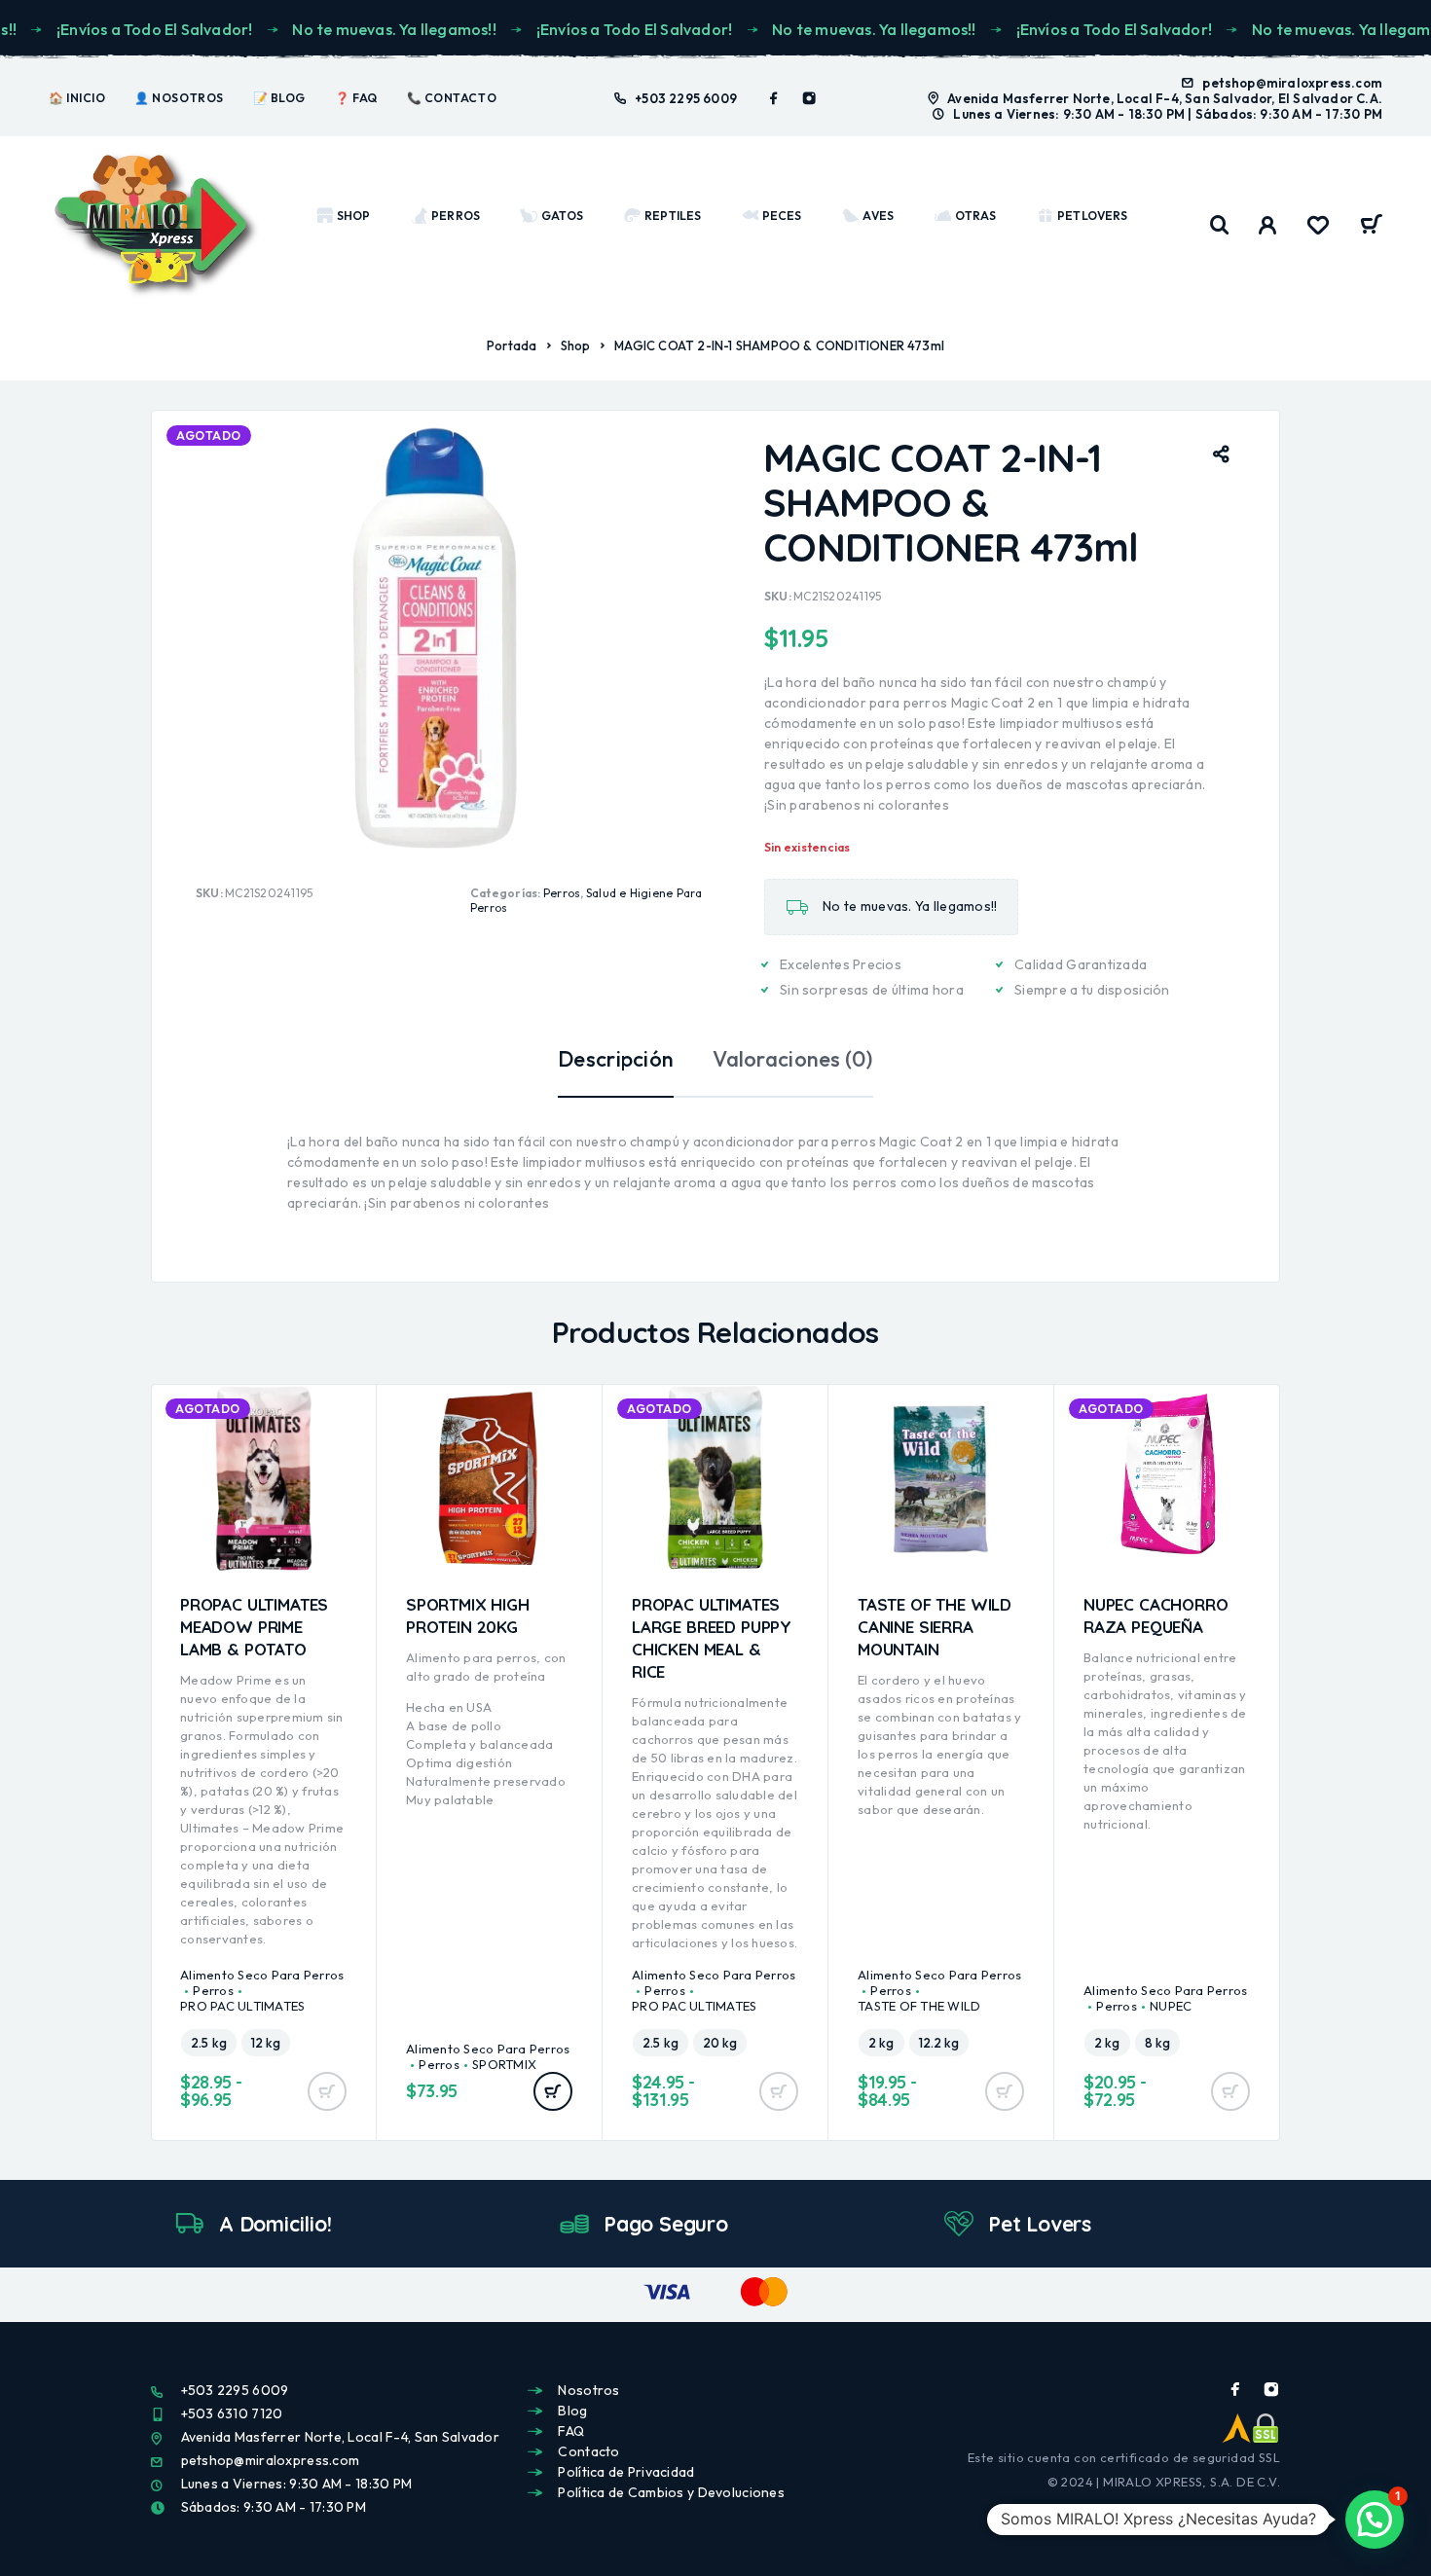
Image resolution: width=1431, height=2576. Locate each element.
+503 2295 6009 (686, 98)
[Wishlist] (1318, 228)
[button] (553, 2091)
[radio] (209, 2043)
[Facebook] (774, 98)
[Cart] (1371, 227)
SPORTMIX (504, 2064)
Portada (512, 345)
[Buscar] (1220, 225)
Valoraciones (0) (792, 1059)
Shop (576, 345)
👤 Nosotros (179, 98)
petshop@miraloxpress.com (1292, 83)
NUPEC (1171, 2006)
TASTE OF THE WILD (919, 2006)
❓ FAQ (356, 98)
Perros (562, 893)
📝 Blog (279, 98)
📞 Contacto (452, 98)
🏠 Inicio (77, 98)
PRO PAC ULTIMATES (242, 2006)
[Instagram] (809, 98)
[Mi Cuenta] (1268, 225)
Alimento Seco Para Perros (262, 1975)
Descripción (616, 1059)
